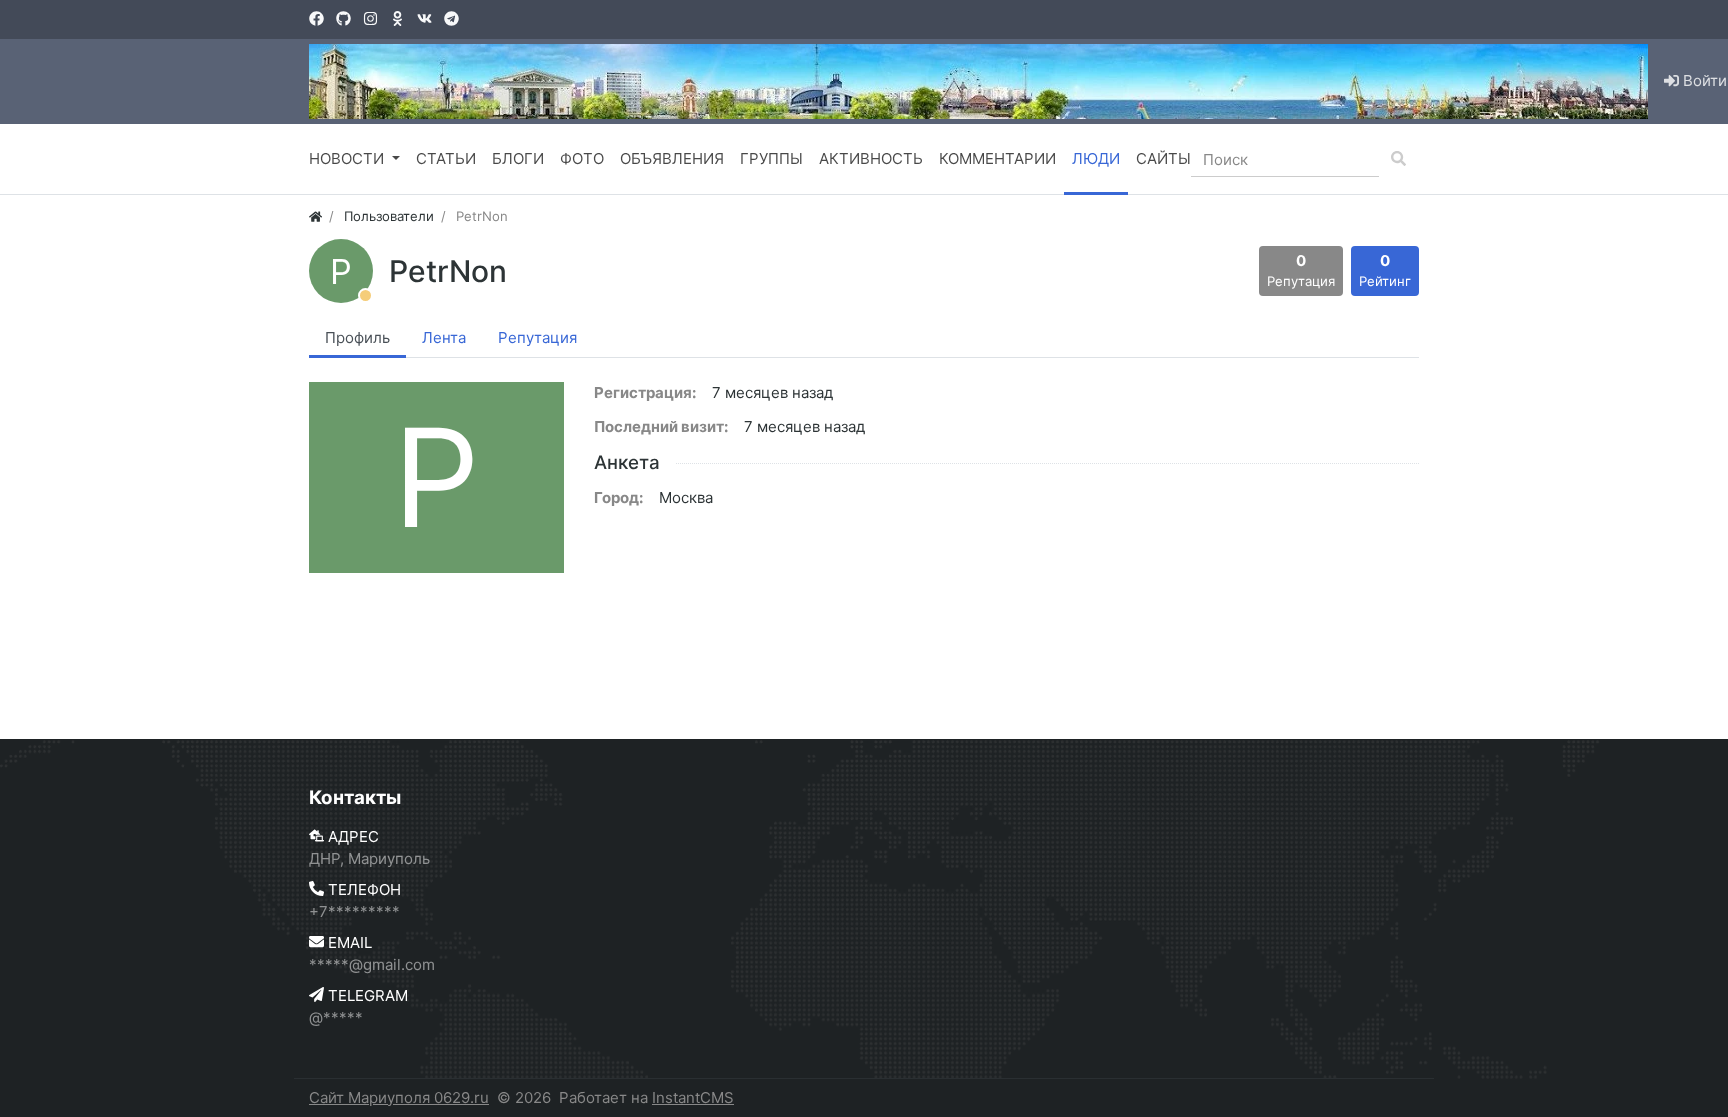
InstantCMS (693, 1097)
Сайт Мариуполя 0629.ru (399, 1097)
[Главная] (315, 216)
